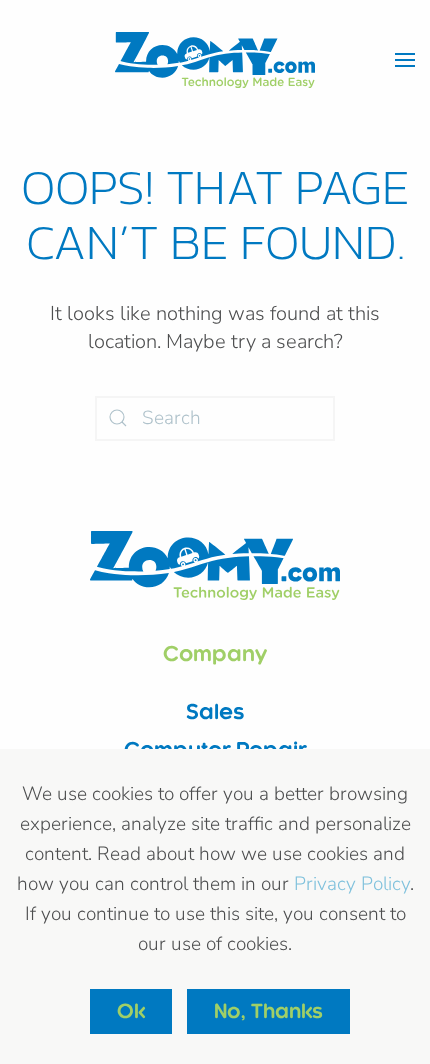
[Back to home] (215, 60)
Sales (215, 711)
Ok (131, 1011)
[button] (405, 60)
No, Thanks (268, 1011)
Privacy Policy (352, 884)
